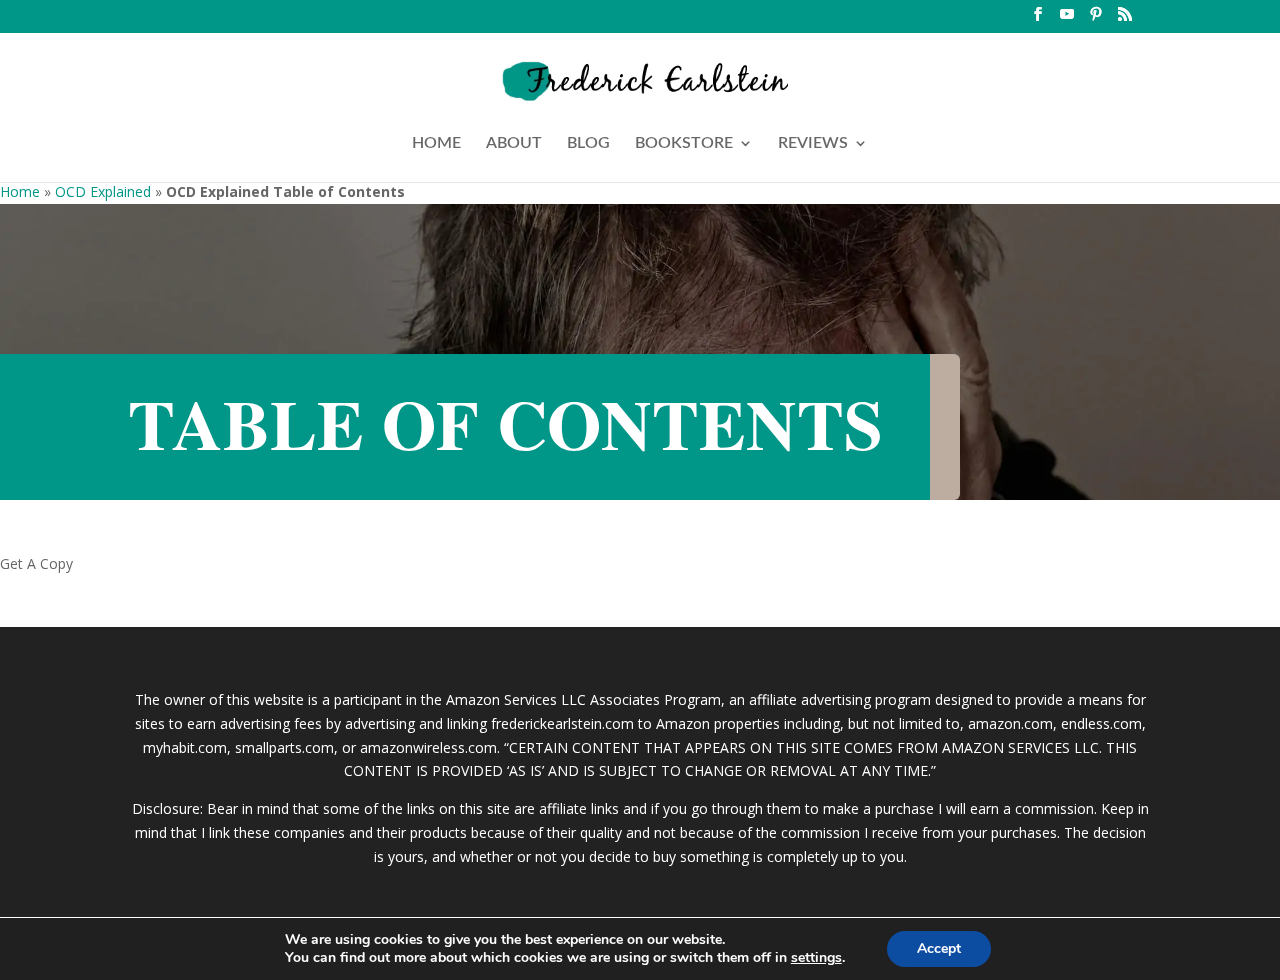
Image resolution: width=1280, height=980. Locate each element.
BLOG (588, 143)
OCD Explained (103, 191)
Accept (939, 948)
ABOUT (514, 143)
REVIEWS (813, 143)
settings (816, 958)
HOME (436, 143)
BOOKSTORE (684, 143)
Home (20, 191)
